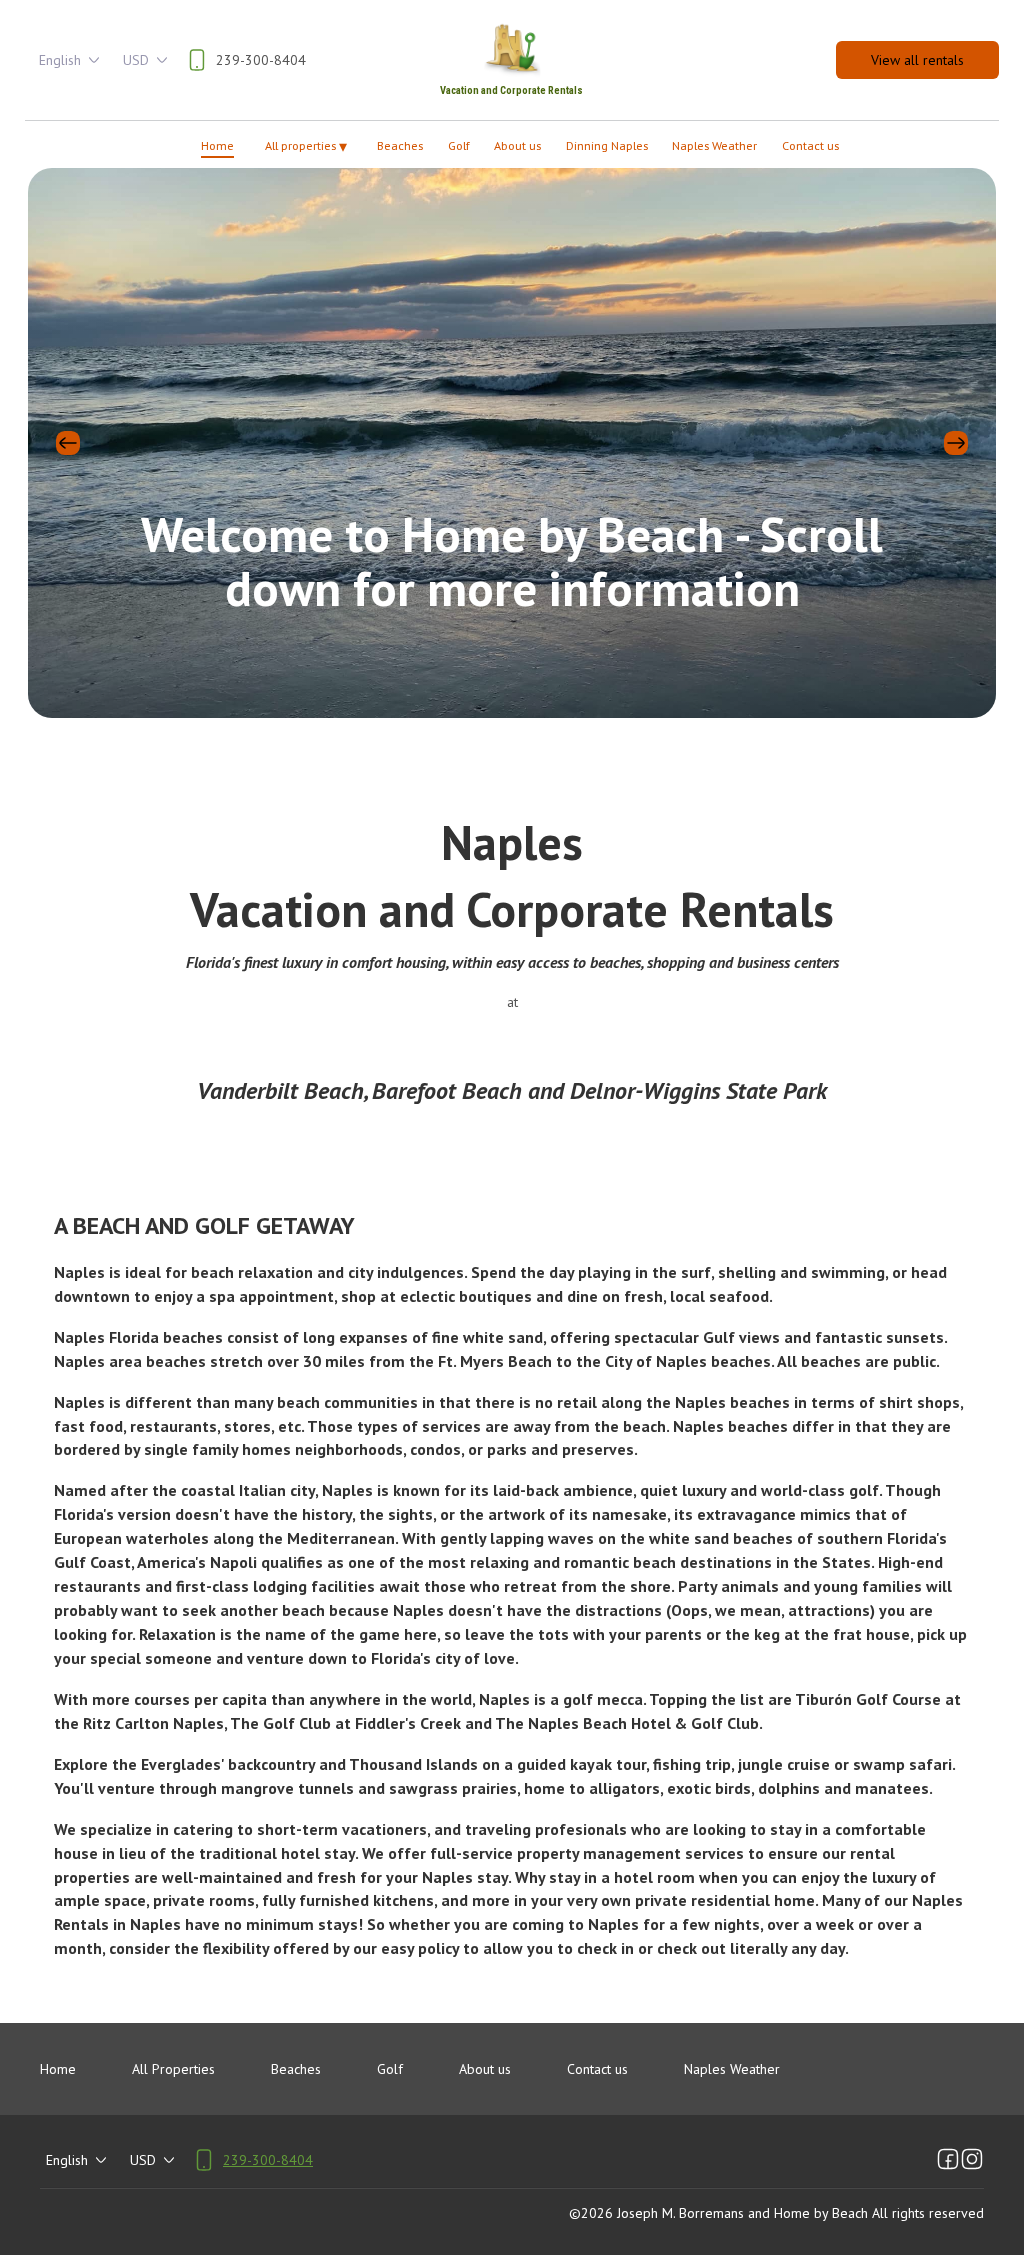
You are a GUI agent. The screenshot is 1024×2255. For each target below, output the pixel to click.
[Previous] (68, 443)
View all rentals (917, 60)
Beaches (400, 145)
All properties (306, 146)
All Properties (173, 2069)
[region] (512, 443)
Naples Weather (714, 145)
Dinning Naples (607, 145)
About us (517, 145)
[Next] (956, 443)
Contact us (810, 145)
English (60, 60)
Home (217, 145)
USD (136, 60)
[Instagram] (972, 2160)
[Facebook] (948, 2160)
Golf (459, 145)
